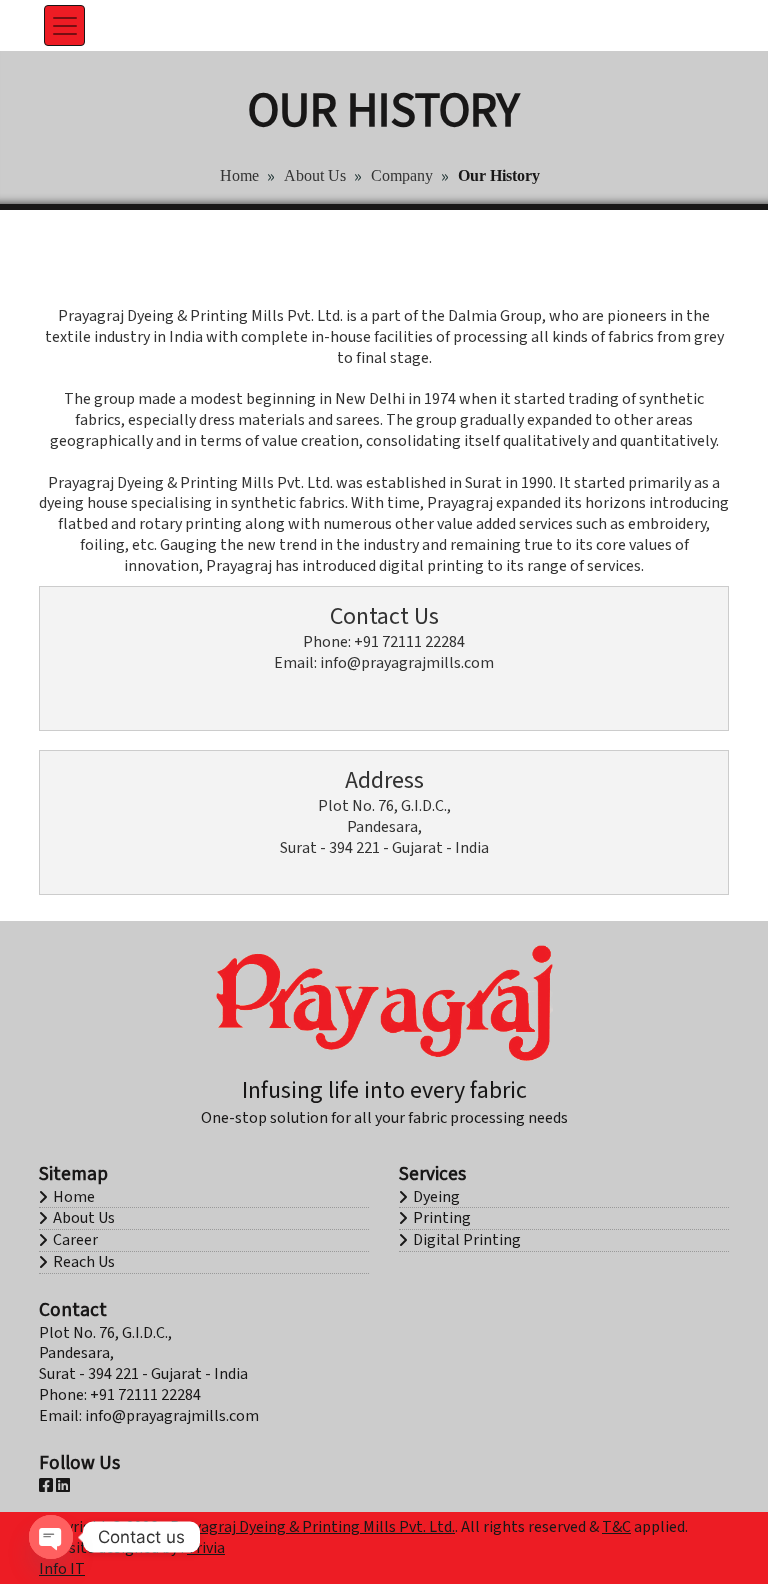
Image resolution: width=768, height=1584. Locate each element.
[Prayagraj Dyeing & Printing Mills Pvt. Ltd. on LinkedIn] (63, 1486)
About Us (315, 175)
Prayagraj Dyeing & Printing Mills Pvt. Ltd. (312, 1527)
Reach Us (84, 1262)
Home (239, 175)
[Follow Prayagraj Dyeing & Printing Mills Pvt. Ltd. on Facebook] (46, 1486)
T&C (616, 1527)
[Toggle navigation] (65, 26)
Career (75, 1240)
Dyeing (436, 1197)
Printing (442, 1218)
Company (402, 175)
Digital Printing (467, 1240)
